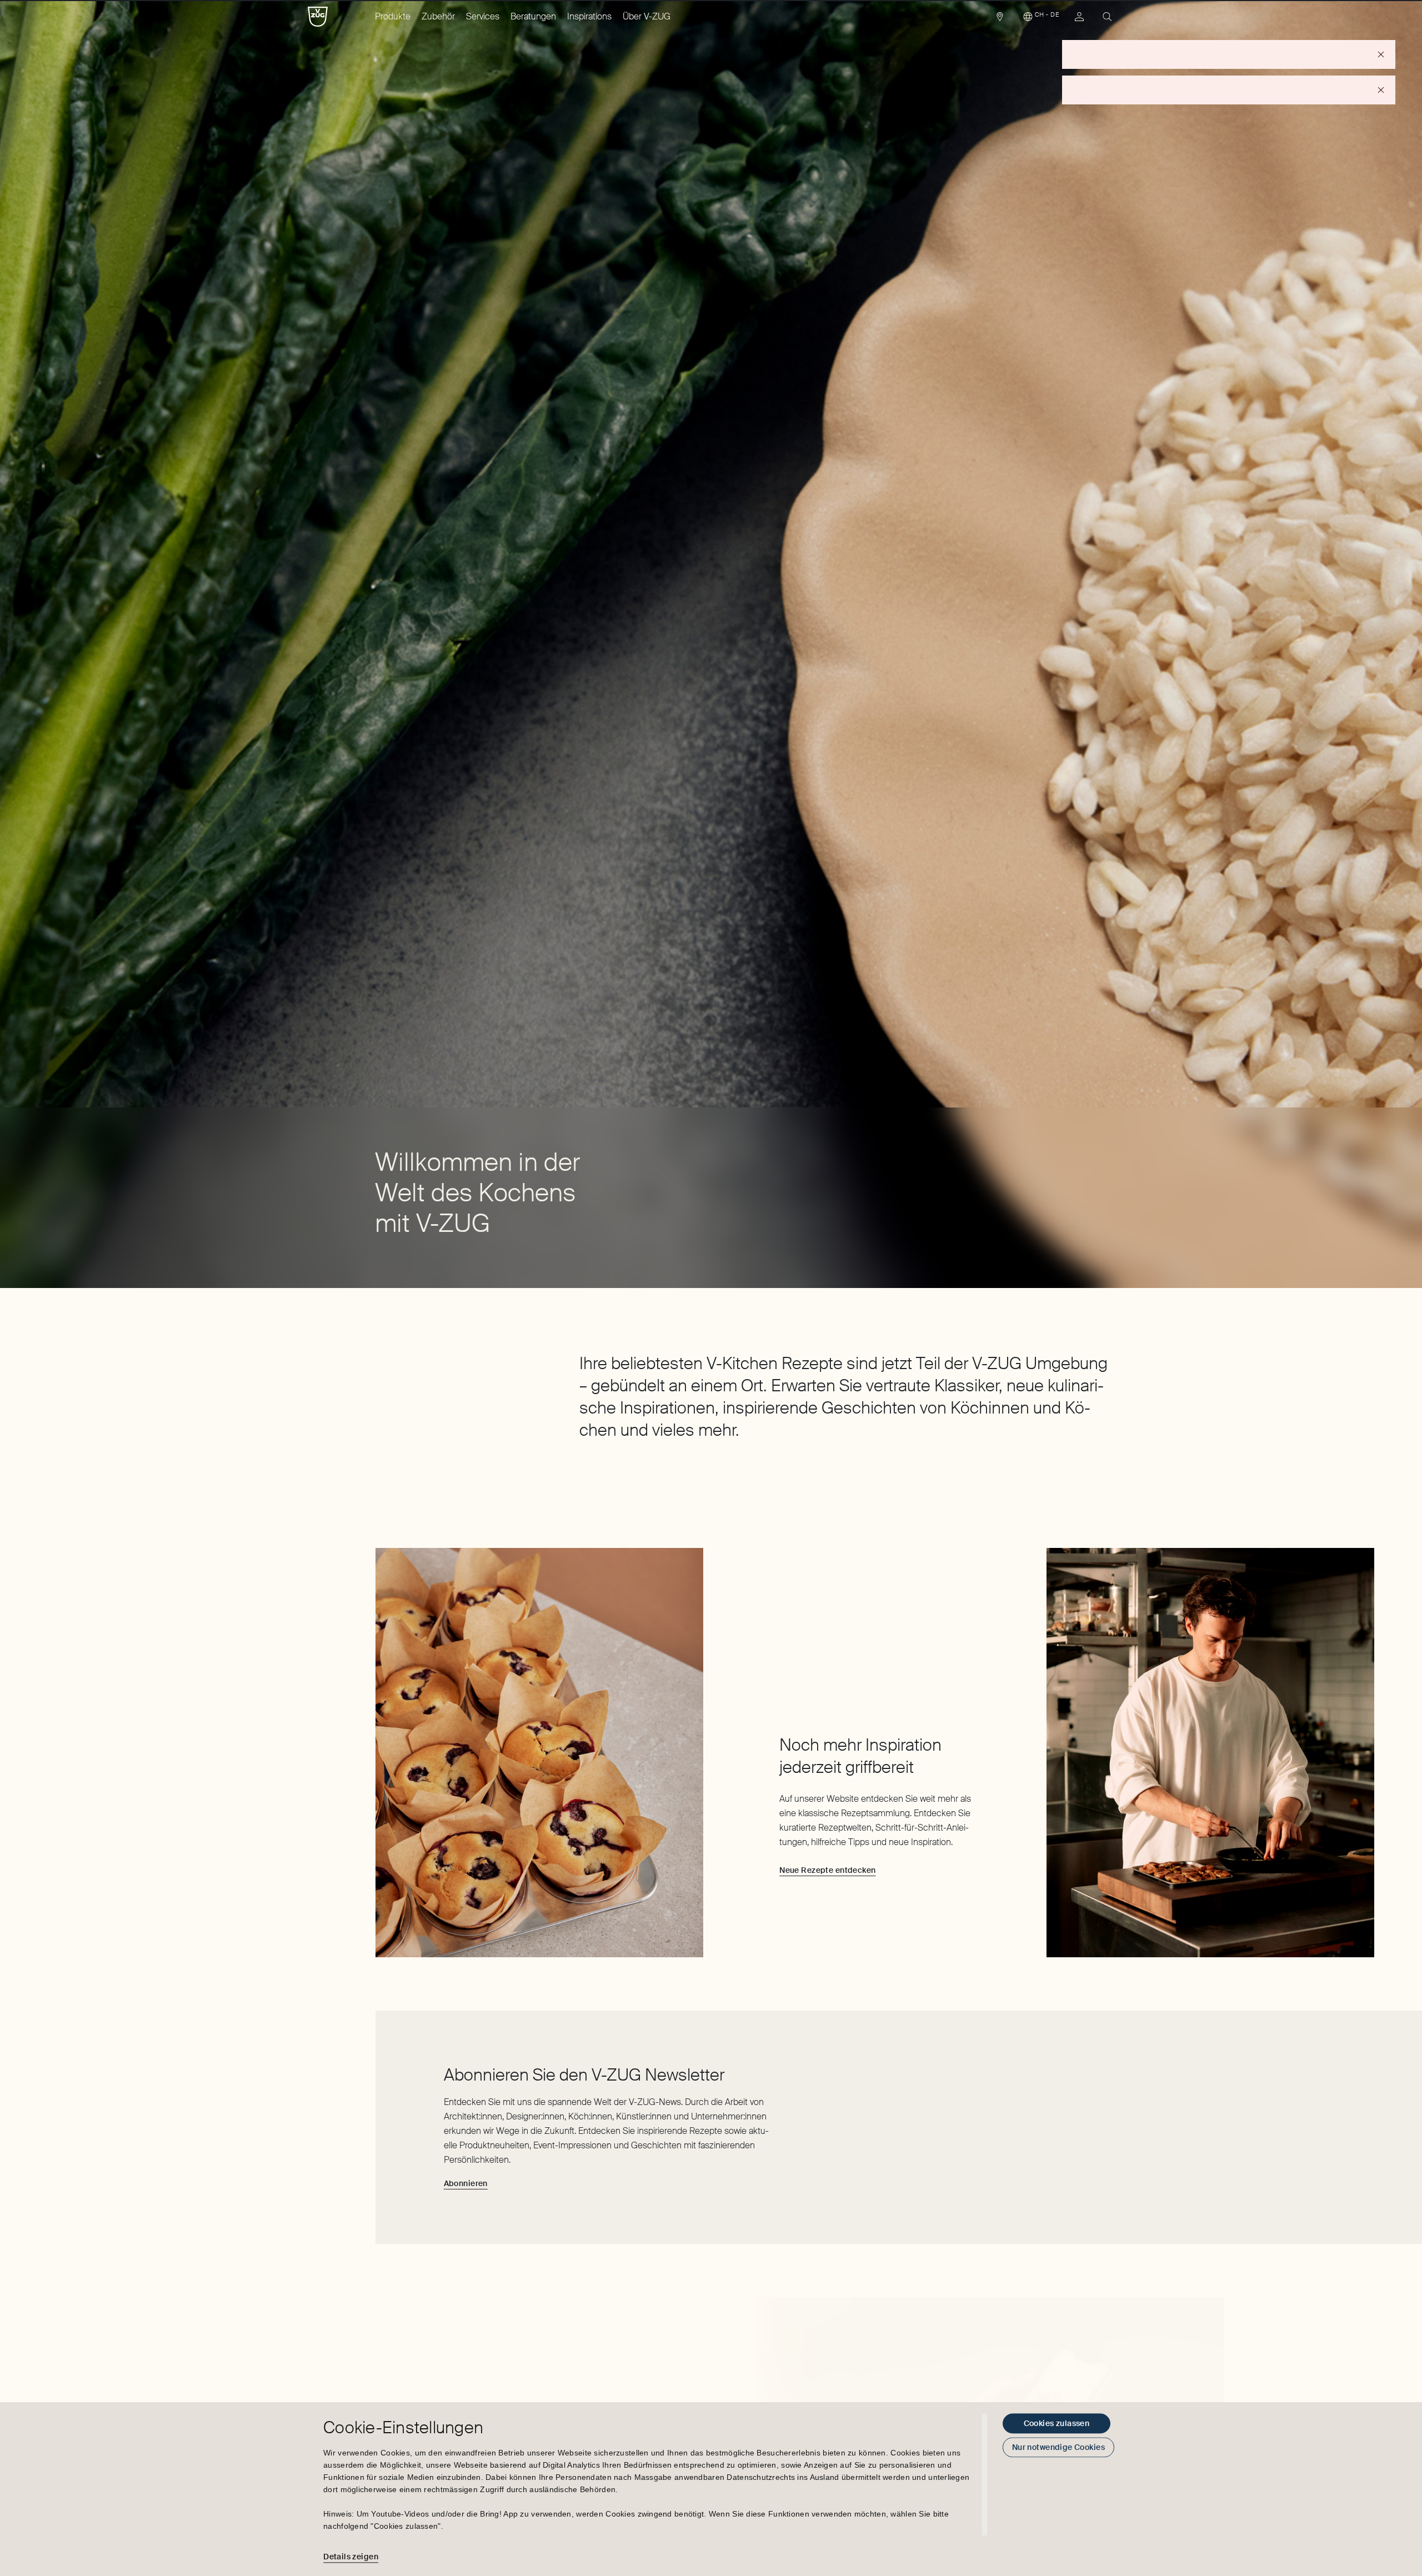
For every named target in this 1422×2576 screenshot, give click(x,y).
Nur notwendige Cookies (1058, 2447)
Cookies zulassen (1057, 2423)
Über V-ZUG (647, 16)
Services (483, 16)
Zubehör (438, 16)
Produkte (393, 16)
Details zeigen (351, 2557)
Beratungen (533, 16)
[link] (1000, 19)
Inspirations (589, 16)
